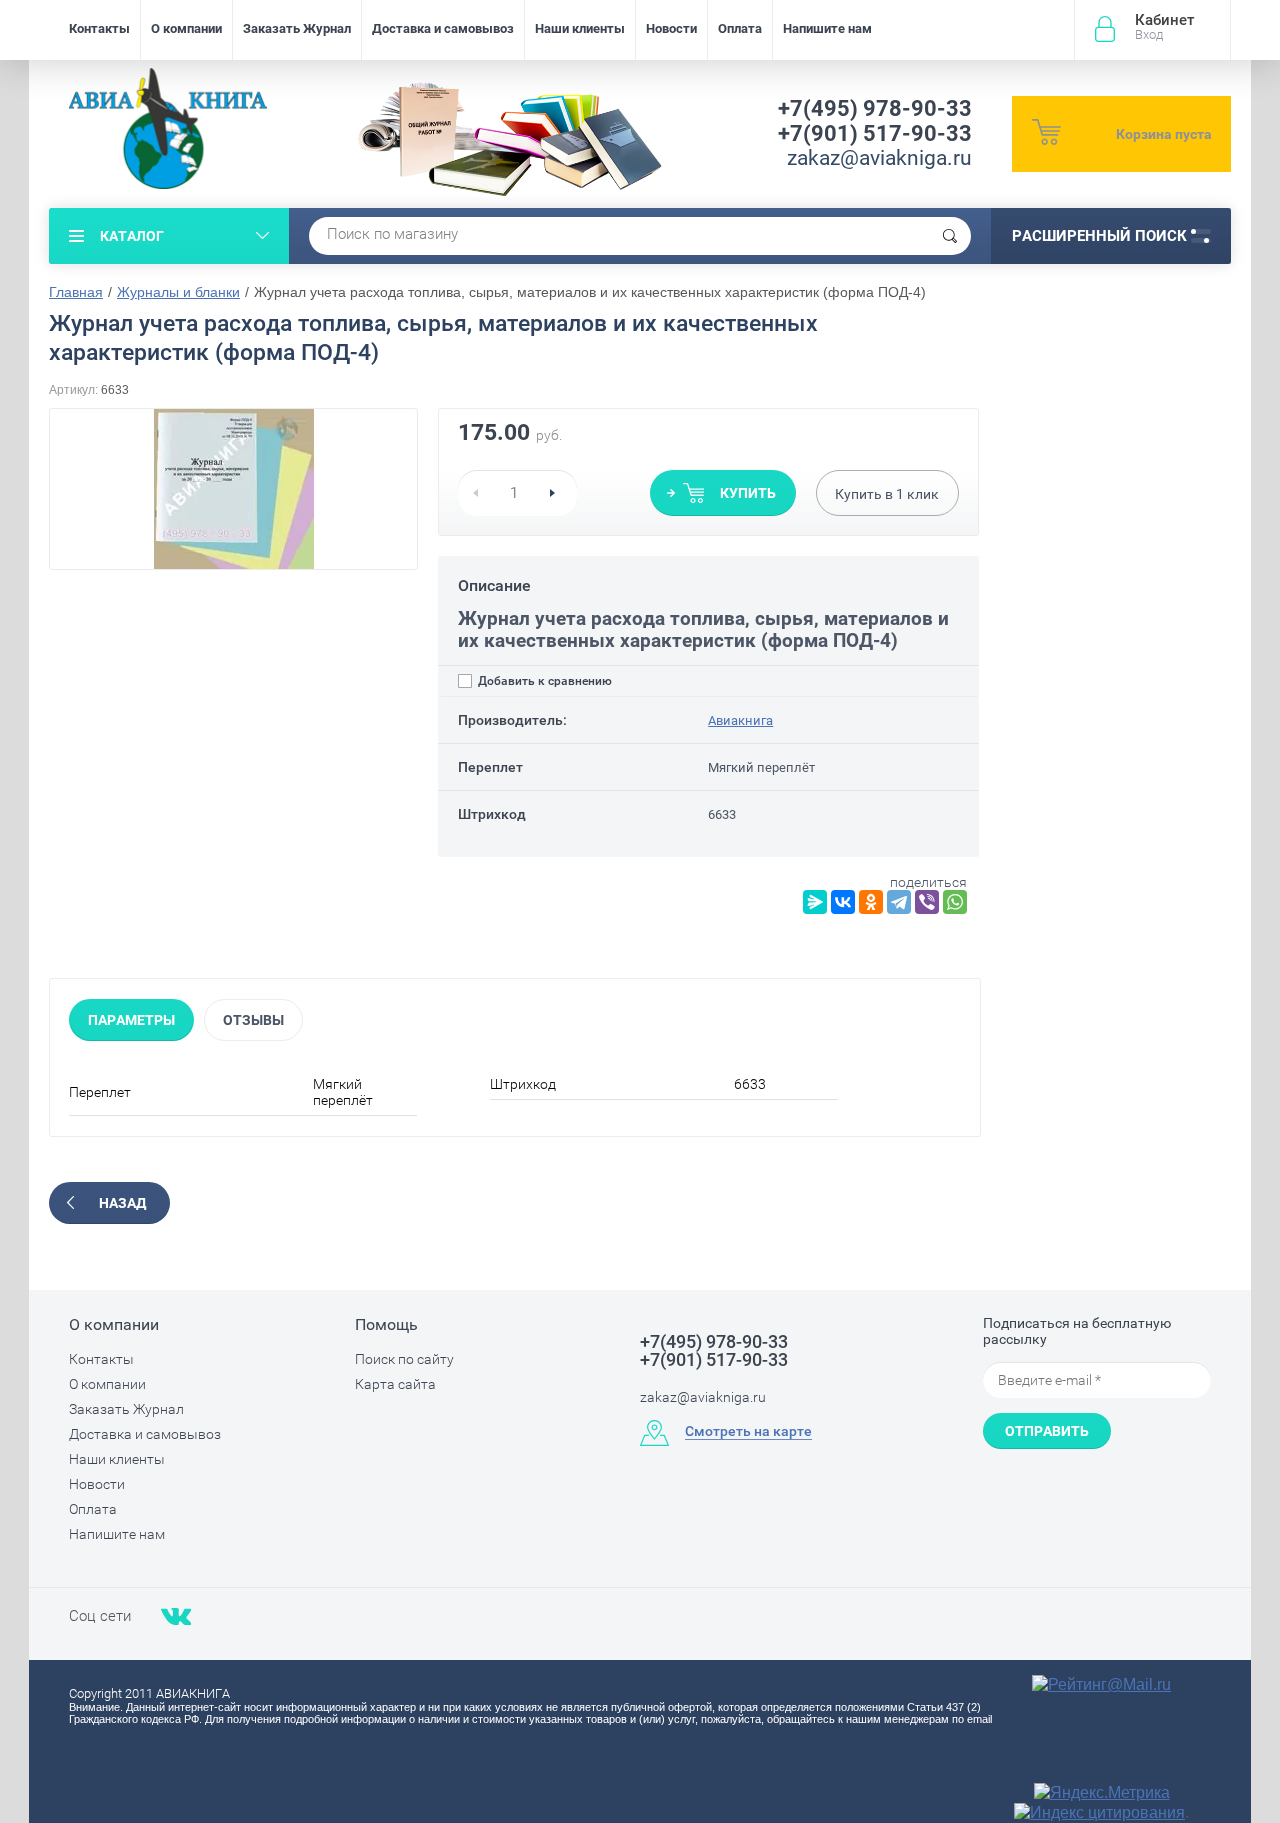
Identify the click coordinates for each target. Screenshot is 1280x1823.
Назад (122, 1203)
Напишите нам (827, 28)
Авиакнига (740, 720)
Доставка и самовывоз (443, 28)
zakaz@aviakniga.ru (879, 158)
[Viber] (927, 902)
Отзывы (253, 1020)
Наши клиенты (580, 28)
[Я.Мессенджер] (815, 902)
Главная (76, 292)
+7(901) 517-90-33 (875, 133)
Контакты (99, 28)
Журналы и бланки (178, 292)
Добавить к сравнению (543, 681)
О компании (186, 28)
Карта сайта (395, 1384)
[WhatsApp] (955, 902)
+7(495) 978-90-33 (875, 108)
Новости (671, 28)
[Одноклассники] (871, 902)
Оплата (740, 28)
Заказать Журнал (297, 28)
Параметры (131, 1020)
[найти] (950, 236)
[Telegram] (899, 902)
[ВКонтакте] (843, 902)
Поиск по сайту (404, 1359)
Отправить (1047, 1431)
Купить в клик (887, 494)
